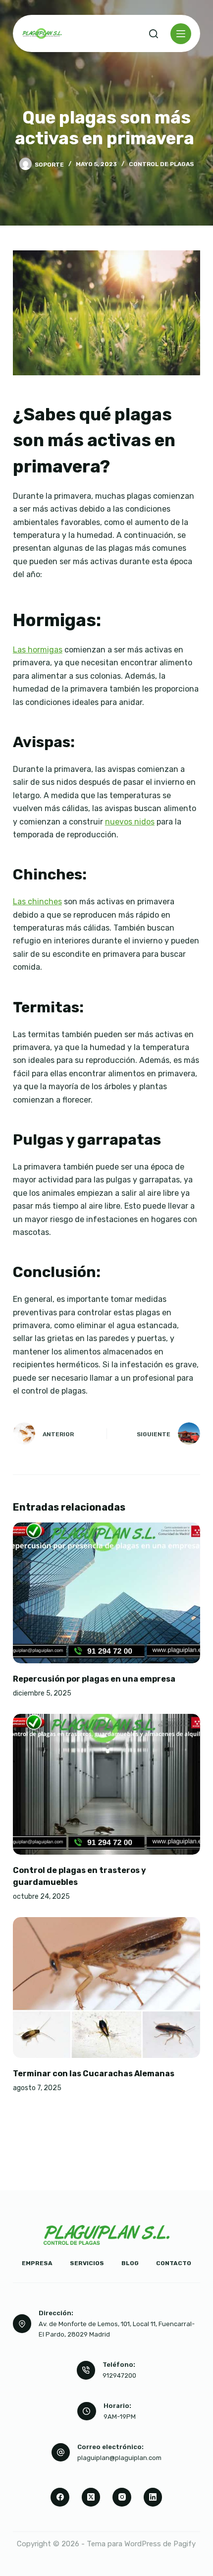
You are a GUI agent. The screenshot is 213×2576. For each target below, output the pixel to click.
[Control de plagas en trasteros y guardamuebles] (106, 1784)
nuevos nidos (130, 822)
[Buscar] (154, 34)
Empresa (37, 2263)
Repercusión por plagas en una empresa (94, 1679)
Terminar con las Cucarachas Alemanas (94, 2074)
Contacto (174, 2263)
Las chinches (37, 902)
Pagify (185, 2544)
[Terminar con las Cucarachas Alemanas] (106, 1988)
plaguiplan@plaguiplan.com (119, 2458)
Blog (130, 2263)
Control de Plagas (161, 164)
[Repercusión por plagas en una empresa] (106, 1593)
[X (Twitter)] (91, 2497)
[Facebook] (60, 2497)
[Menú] (181, 34)
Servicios (87, 2263)
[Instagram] (122, 2497)
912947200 (119, 2375)
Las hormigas (38, 650)
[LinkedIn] (153, 2497)
